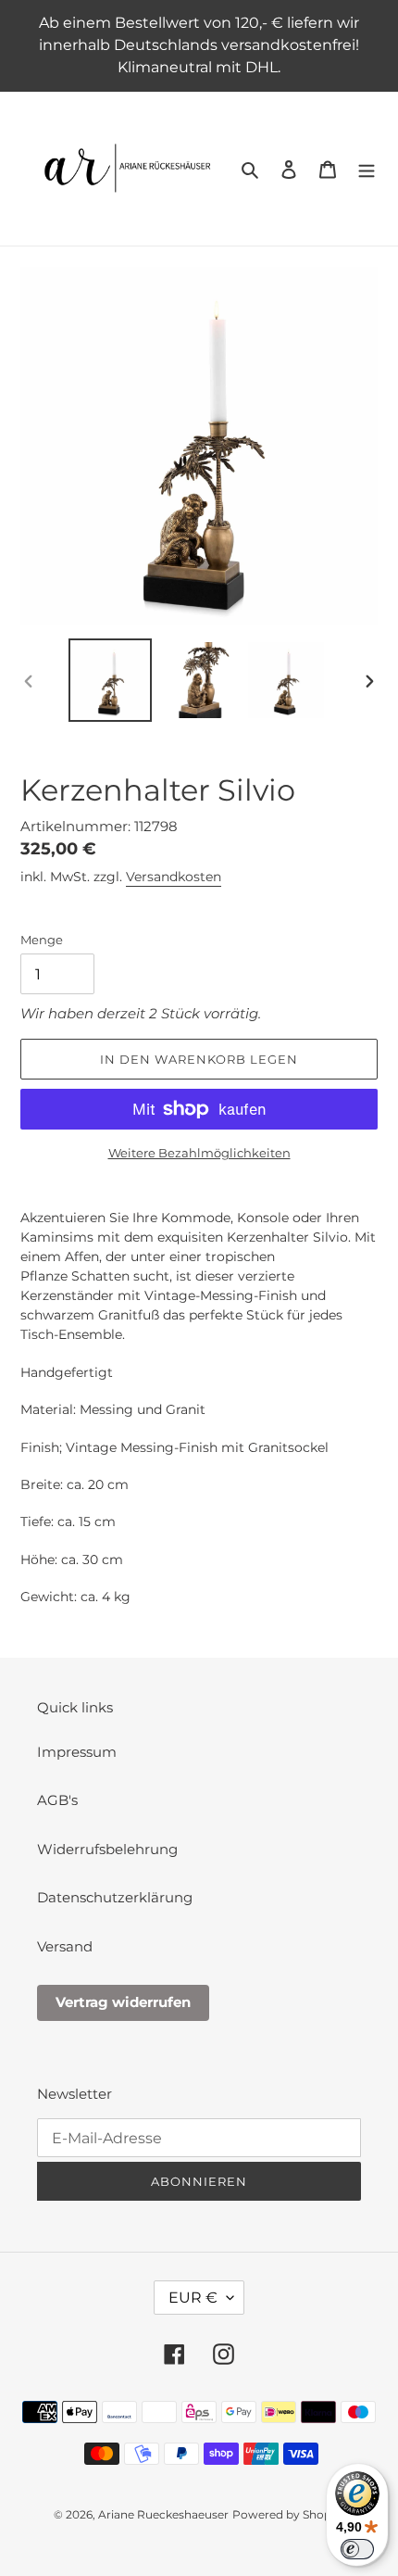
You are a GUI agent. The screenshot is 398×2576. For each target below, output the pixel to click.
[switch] (357, 2549)
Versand (65, 1946)
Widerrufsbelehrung (107, 1849)
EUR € (193, 2298)
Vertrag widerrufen (123, 2002)
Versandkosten (174, 877)
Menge (42, 940)
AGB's (57, 1800)
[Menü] (367, 169)
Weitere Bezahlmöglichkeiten (199, 1153)
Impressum (77, 1752)
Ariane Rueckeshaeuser (163, 2514)
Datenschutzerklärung (115, 1897)
